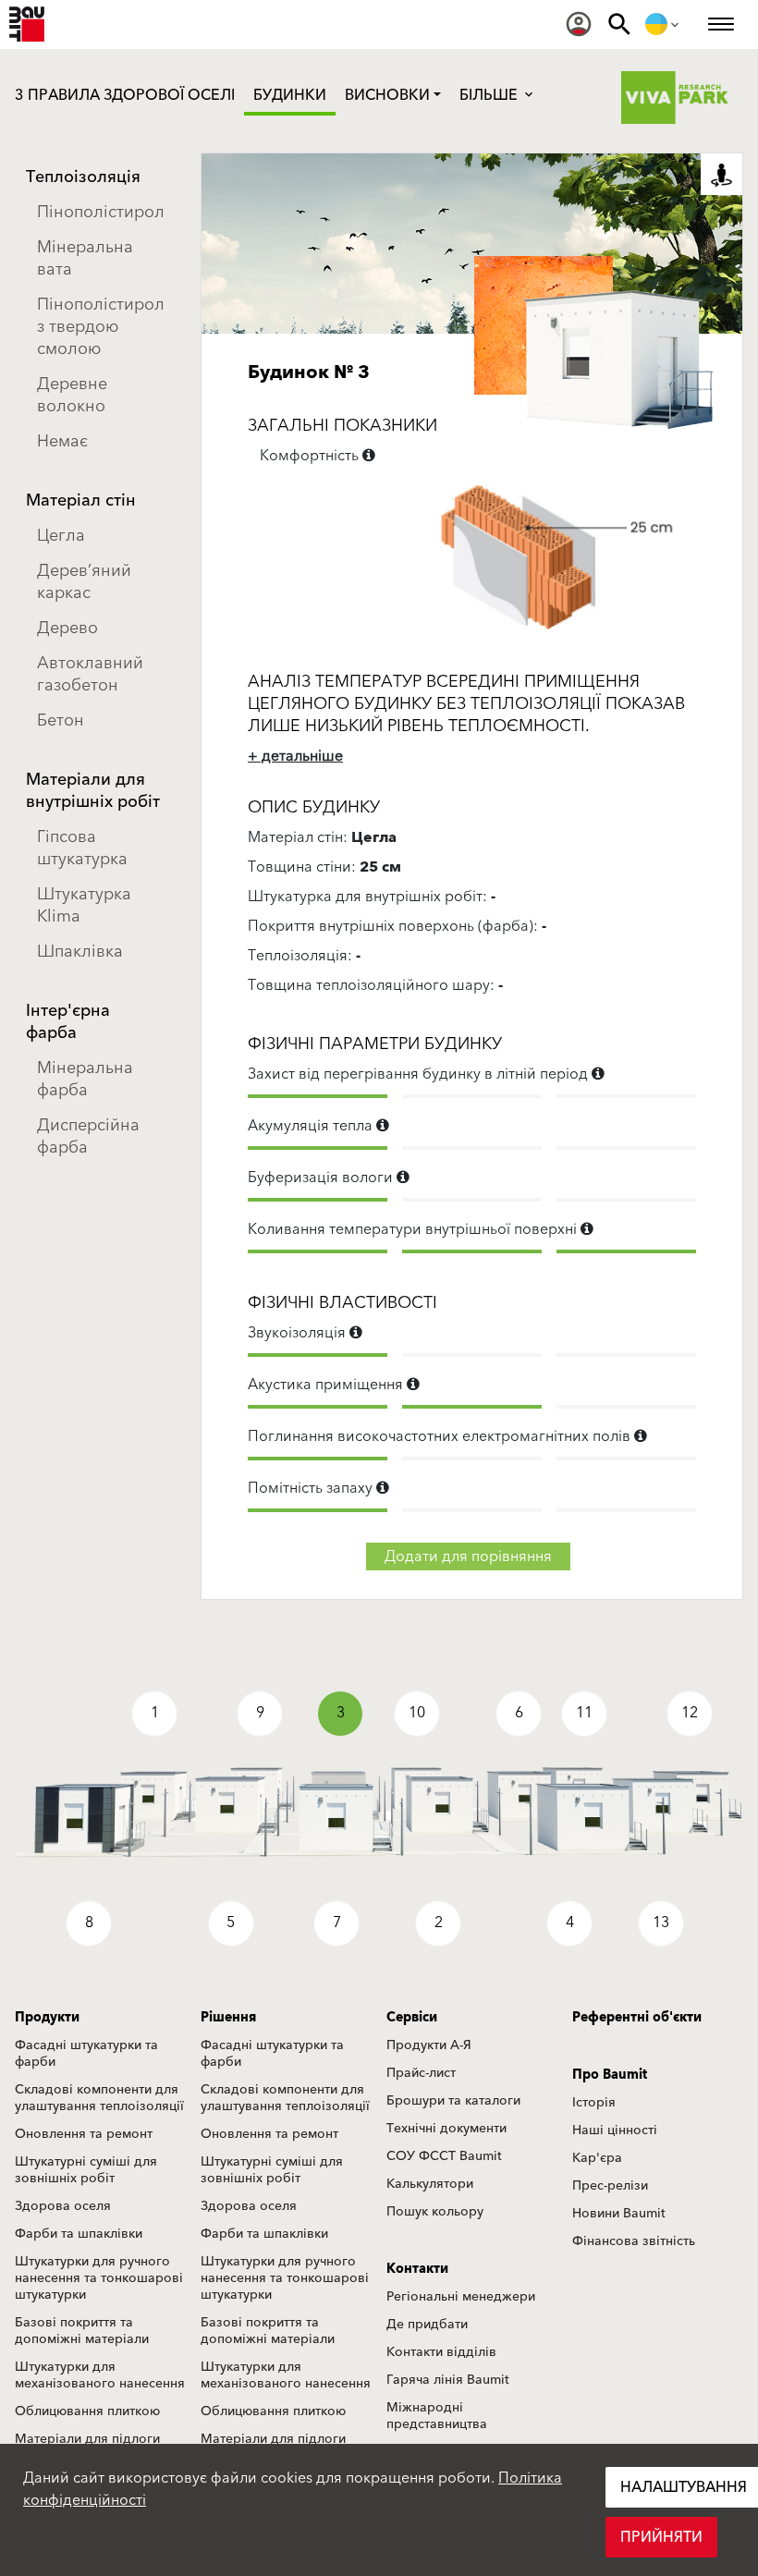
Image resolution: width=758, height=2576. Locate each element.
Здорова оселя (63, 2206)
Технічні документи (446, 2129)
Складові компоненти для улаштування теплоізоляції (99, 2098)
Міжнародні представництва (437, 2416)
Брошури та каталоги (453, 2101)
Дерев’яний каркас (84, 582)
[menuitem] (579, 24)
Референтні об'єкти (637, 2018)
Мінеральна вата (85, 258)
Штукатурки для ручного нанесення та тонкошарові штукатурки (99, 2278)
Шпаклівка (80, 952)
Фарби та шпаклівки (79, 2234)
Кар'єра (597, 2158)
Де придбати (427, 2325)
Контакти (417, 2269)
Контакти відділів (441, 2352)
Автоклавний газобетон (90, 674)
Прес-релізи (610, 2186)
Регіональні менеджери (461, 2297)
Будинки (290, 95)
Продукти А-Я (429, 2045)
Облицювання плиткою (87, 2411)
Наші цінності (615, 2130)
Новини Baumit (619, 2214)
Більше (490, 95)
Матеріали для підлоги (87, 2439)
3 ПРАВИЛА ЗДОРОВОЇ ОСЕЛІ (125, 95)
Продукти (47, 2018)
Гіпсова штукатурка (82, 848)
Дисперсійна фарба (88, 1136)
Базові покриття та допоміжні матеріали (82, 2331)
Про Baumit (610, 2075)
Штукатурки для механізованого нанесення (100, 2375)
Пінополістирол (101, 212)
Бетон (61, 720)
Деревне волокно (72, 395)
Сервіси (412, 2018)
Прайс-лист (421, 2073)
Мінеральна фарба (85, 1079)
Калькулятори (430, 2184)
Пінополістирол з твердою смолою (101, 327)
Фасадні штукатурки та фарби (86, 2054)
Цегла (61, 536)
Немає (62, 441)
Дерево (67, 628)
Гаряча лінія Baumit (448, 2380)
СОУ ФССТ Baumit (444, 2156)
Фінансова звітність (634, 2241)
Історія (594, 2103)
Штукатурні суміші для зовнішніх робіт (86, 2170)
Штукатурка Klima (84, 905)
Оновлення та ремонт (84, 2134)
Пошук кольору (435, 2212)
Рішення (228, 2018)
